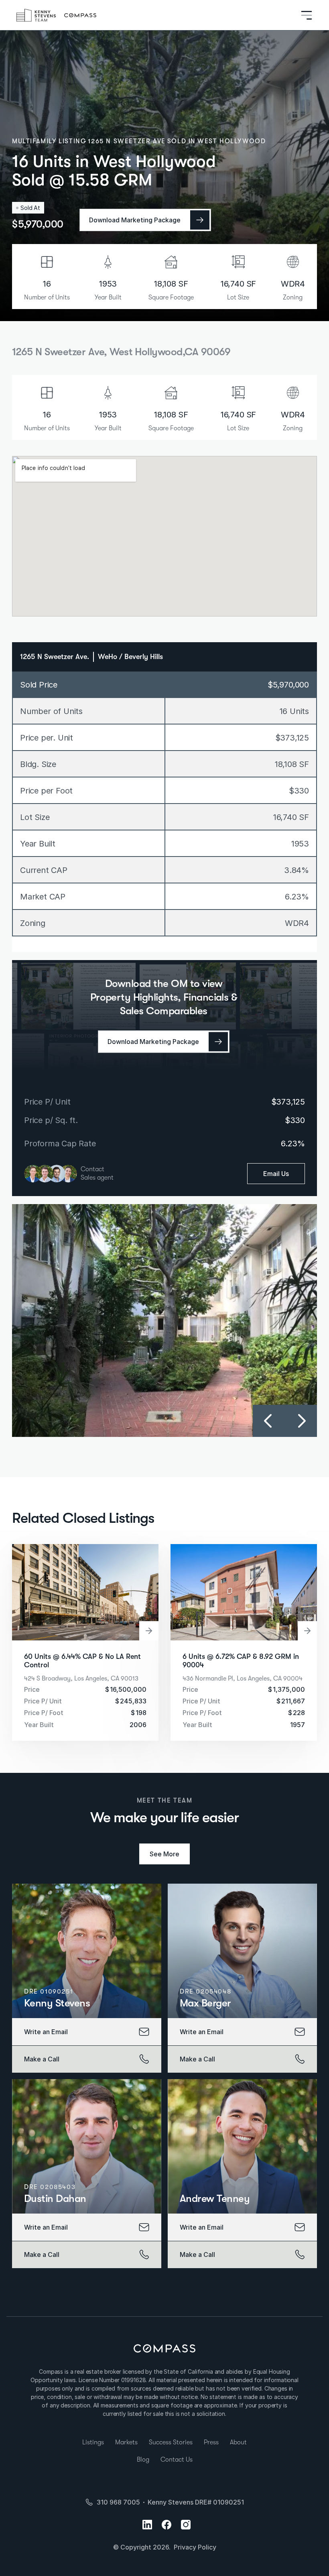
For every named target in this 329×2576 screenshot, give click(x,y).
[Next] (301, 1421)
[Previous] (269, 1421)
